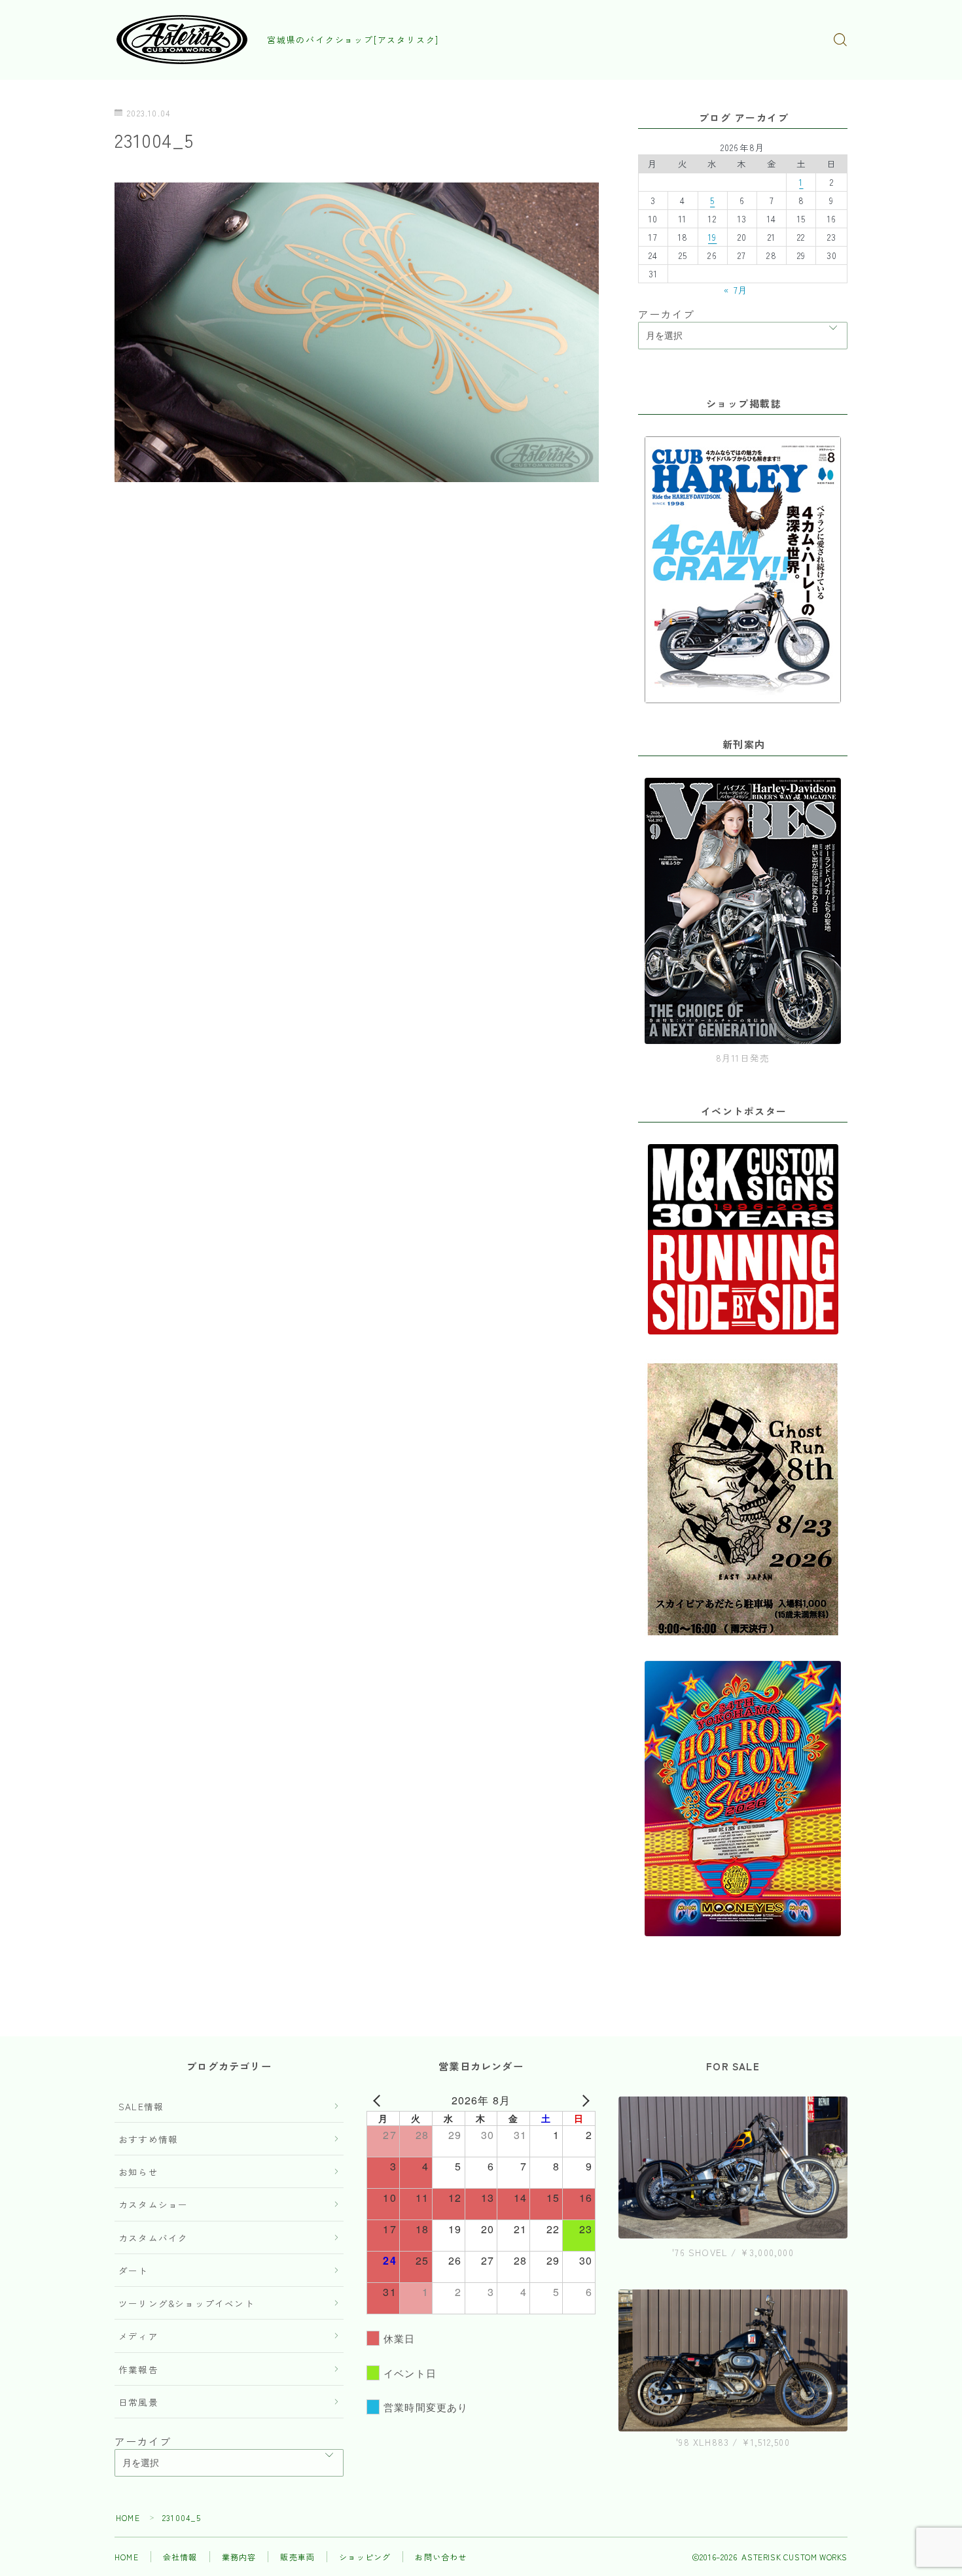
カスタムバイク (153, 2238)
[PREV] (379, 2100)
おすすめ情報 (148, 2139)
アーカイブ (666, 314)
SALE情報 (141, 2106)
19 (712, 237)
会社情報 (180, 2557)
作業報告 (138, 2369)
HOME (128, 2517)
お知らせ (138, 2172)
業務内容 (239, 2557)
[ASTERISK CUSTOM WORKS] (182, 40)
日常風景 (138, 2402)
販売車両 (297, 2557)
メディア (138, 2336)
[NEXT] (583, 2100)
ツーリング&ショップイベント (187, 2303)
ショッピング (365, 2557)
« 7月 (736, 290)
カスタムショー (153, 2204)
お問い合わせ (441, 2557)
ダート (134, 2271)
